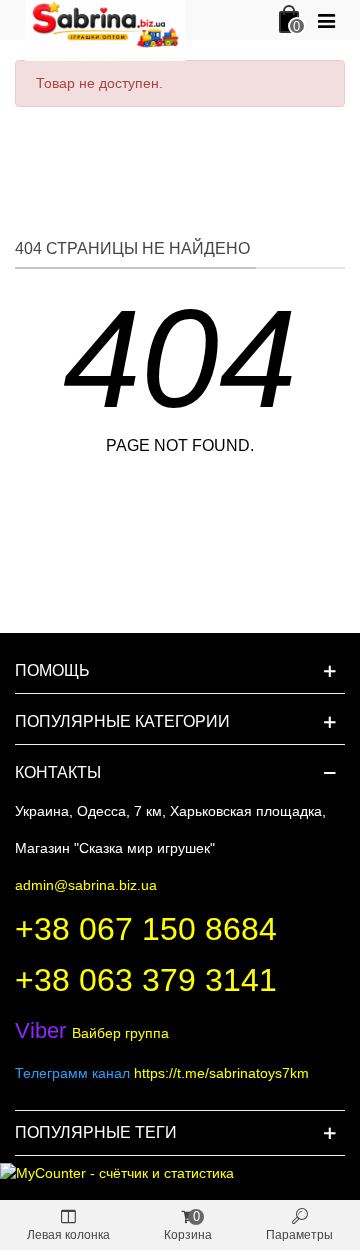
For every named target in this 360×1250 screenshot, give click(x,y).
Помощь (52, 670)
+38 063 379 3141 (146, 980)
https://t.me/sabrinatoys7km (221, 1073)
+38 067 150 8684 (146, 929)
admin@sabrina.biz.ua (86, 885)
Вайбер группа (92, 1033)
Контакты (58, 772)
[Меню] (326, 20)
